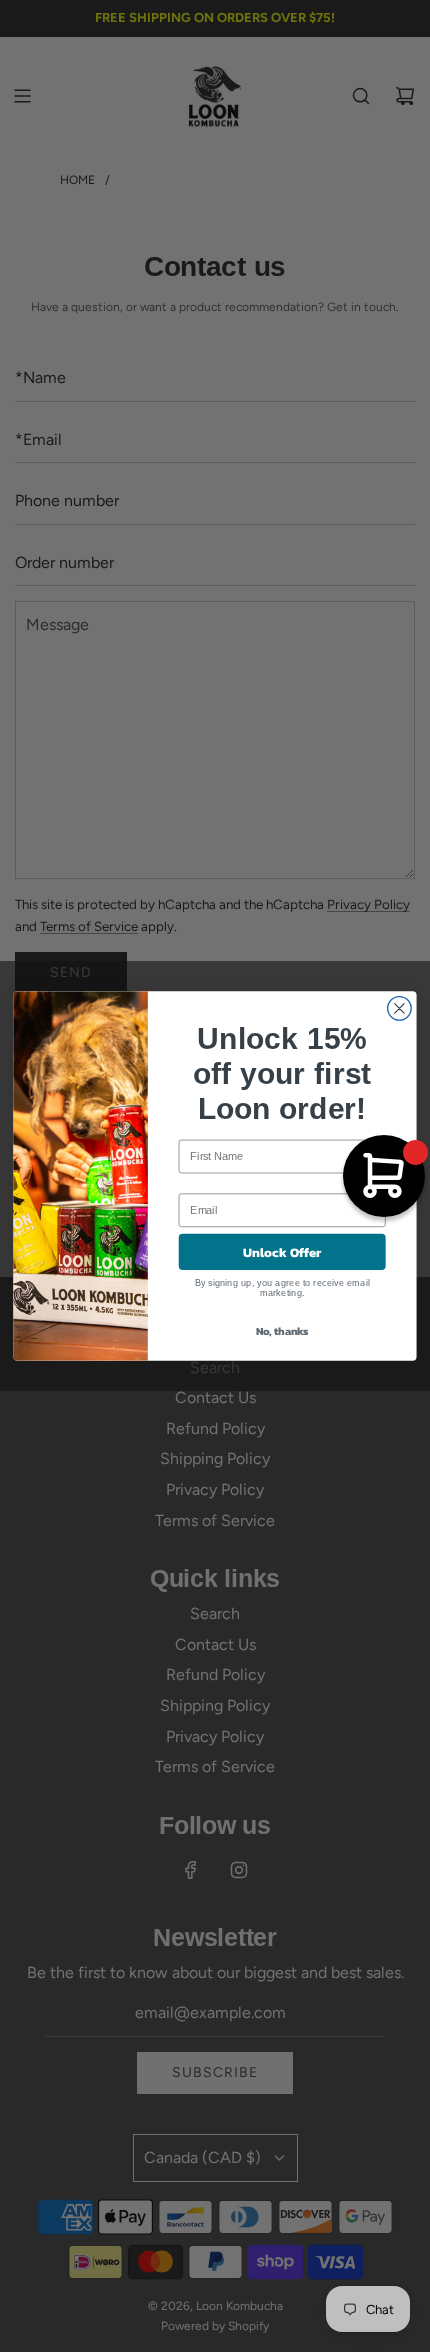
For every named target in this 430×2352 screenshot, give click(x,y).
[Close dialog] (400, 1009)
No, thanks (282, 1331)
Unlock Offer (282, 1252)
